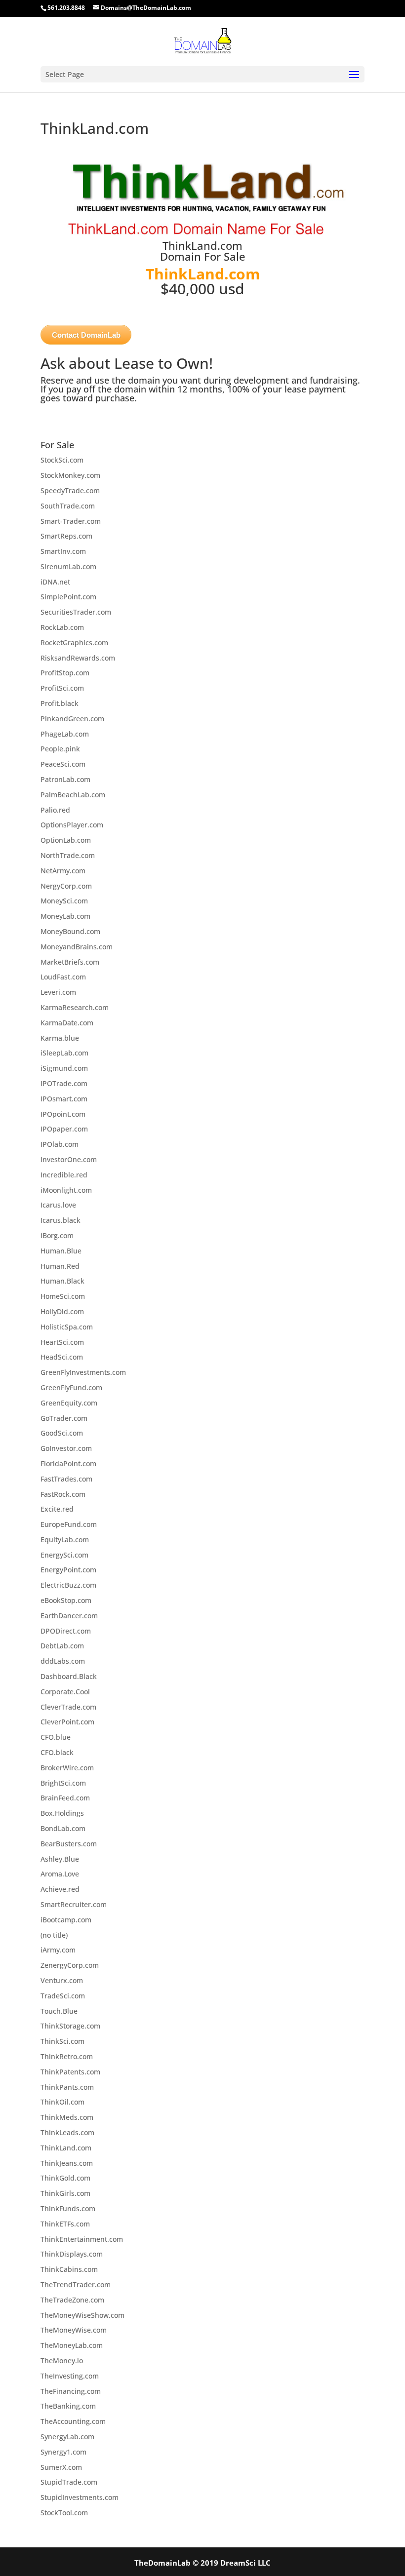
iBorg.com (57, 1235)
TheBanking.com (68, 2406)
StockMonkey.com (70, 475)
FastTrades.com (66, 1479)
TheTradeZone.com (72, 2300)
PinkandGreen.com (72, 719)
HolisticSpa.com (67, 1327)
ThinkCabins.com (69, 2269)
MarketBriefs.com (70, 962)
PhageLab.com (65, 734)
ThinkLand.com (66, 2148)
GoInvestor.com (66, 1448)
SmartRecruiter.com (74, 1904)
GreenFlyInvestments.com (83, 1372)
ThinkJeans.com (67, 2163)
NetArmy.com (63, 871)
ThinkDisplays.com (72, 2254)
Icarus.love (58, 1205)
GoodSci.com (62, 1433)
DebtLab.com (62, 1646)
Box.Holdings (62, 1813)
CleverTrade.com (68, 1707)
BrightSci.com (63, 1783)
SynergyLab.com (67, 2437)
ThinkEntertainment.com (82, 2239)
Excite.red (57, 1509)
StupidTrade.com (69, 2482)
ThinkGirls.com (65, 2193)
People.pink (60, 749)
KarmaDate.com (67, 1023)
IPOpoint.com (63, 1114)
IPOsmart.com (64, 1099)
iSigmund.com (64, 1068)
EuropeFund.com (69, 1524)
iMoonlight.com (66, 1190)
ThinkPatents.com (70, 2072)
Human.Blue (61, 1251)
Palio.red (55, 810)
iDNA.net (55, 582)
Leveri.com (58, 992)
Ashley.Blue (60, 1859)
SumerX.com (61, 2467)
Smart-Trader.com (71, 521)
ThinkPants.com (67, 2087)
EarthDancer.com (69, 1616)
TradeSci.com (63, 1996)
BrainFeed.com (65, 1798)
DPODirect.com (66, 1631)
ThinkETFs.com (65, 2224)
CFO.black (57, 1752)
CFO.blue (56, 1737)
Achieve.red (60, 1889)
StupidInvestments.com (80, 2497)
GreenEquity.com (69, 1403)
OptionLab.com (66, 840)
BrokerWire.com (67, 1768)
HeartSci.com (62, 1342)
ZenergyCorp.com (70, 1965)
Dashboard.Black (69, 1676)
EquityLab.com (65, 1540)
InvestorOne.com (69, 1159)
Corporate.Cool (65, 1692)
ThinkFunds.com (68, 2208)
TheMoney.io (62, 2361)
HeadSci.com (62, 1357)
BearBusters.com (69, 1844)
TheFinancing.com (71, 2391)
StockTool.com (64, 2513)
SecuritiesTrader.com (76, 612)
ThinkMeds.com (67, 2117)
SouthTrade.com (68, 506)
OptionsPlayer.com (72, 825)
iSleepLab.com (64, 1053)
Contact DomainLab (86, 335)
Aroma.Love (60, 1874)
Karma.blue (60, 1038)
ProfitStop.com (65, 673)
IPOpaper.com (64, 1129)
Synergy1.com (63, 2452)
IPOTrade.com (64, 1083)
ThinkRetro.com (67, 2056)
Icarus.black (61, 1220)
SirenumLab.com (68, 566)
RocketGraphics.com (74, 643)
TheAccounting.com (73, 2421)
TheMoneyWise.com (74, 2330)
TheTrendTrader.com (76, 2284)
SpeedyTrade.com (70, 490)
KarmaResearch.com (75, 1007)
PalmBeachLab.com (73, 795)
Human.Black (62, 1281)
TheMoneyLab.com (72, 2345)
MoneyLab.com (65, 916)
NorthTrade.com (68, 855)
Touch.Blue (59, 2011)
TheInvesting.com (70, 2376)
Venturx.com (62, 1980)
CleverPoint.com (67, 1722)
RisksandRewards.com (78, 658)
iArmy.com (58, 1950)
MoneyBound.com (70, 931)
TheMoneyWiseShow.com (82, 2315)
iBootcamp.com (66, 1920)
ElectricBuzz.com (68, 1585)
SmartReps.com (66, 536)
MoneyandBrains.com (77, 947)
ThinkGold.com (65, 2178)
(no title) (54, 1935)
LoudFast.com (63, 977)
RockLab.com (62, 627)
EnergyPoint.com (68, 1570)
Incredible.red (64, 1175)
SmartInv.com (63, 551)
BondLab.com (63, 1828)
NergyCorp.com (66, 886)
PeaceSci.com (63, 764)
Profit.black (60, 703)
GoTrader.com (64, 1418)
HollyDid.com (62, 1311)
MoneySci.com (64, 901)
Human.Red (60, 1266)
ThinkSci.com (62, 2041)
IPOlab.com (60, 1144)
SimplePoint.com (68, 597)
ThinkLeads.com (67, 2132)
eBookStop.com (66, 1600)
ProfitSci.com (62, 688)
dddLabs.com (63, 1661)
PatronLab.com (65, 779)
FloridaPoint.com (68, 1464)
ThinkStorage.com (70, 2026)
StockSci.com (62, 460)
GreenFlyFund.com (71, 1387)
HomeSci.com (63, 1296)
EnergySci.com (64, 1555)
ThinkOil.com (62, 2102)
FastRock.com (63, 1494)
